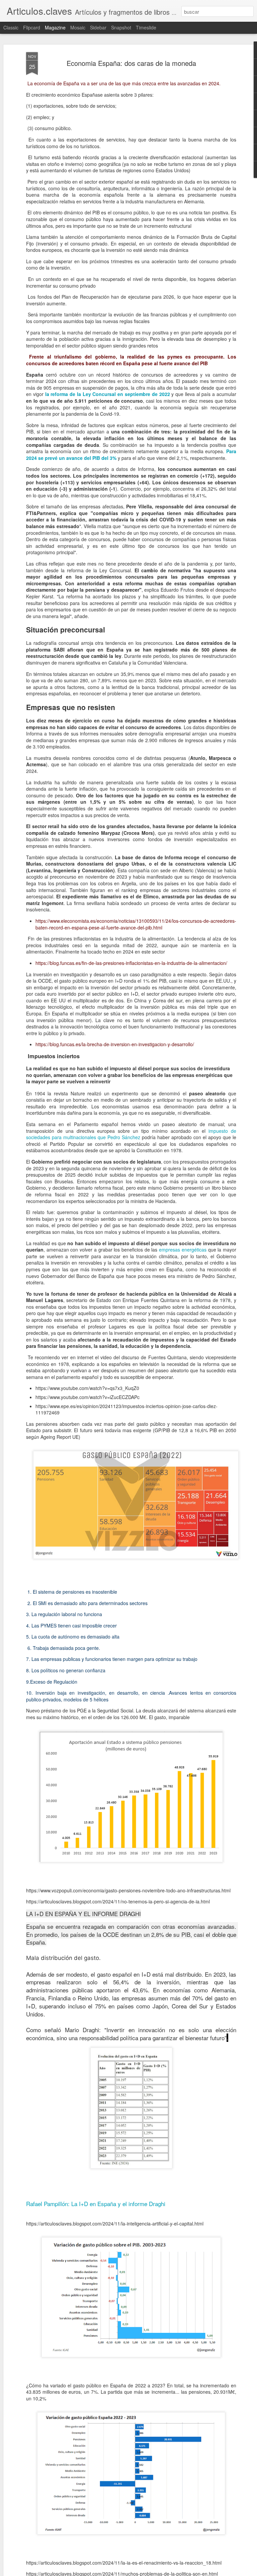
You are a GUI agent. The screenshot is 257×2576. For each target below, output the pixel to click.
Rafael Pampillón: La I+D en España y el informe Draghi (96, 2204)
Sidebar (98, 27)
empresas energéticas (183, 1250)
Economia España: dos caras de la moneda (131, 63)
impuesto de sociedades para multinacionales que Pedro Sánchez (131, 1134)
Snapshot (121, 27)
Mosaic (78, 27)
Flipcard (32, 27)
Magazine (55, 27)
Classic (11, 27)
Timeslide (146, 27)
